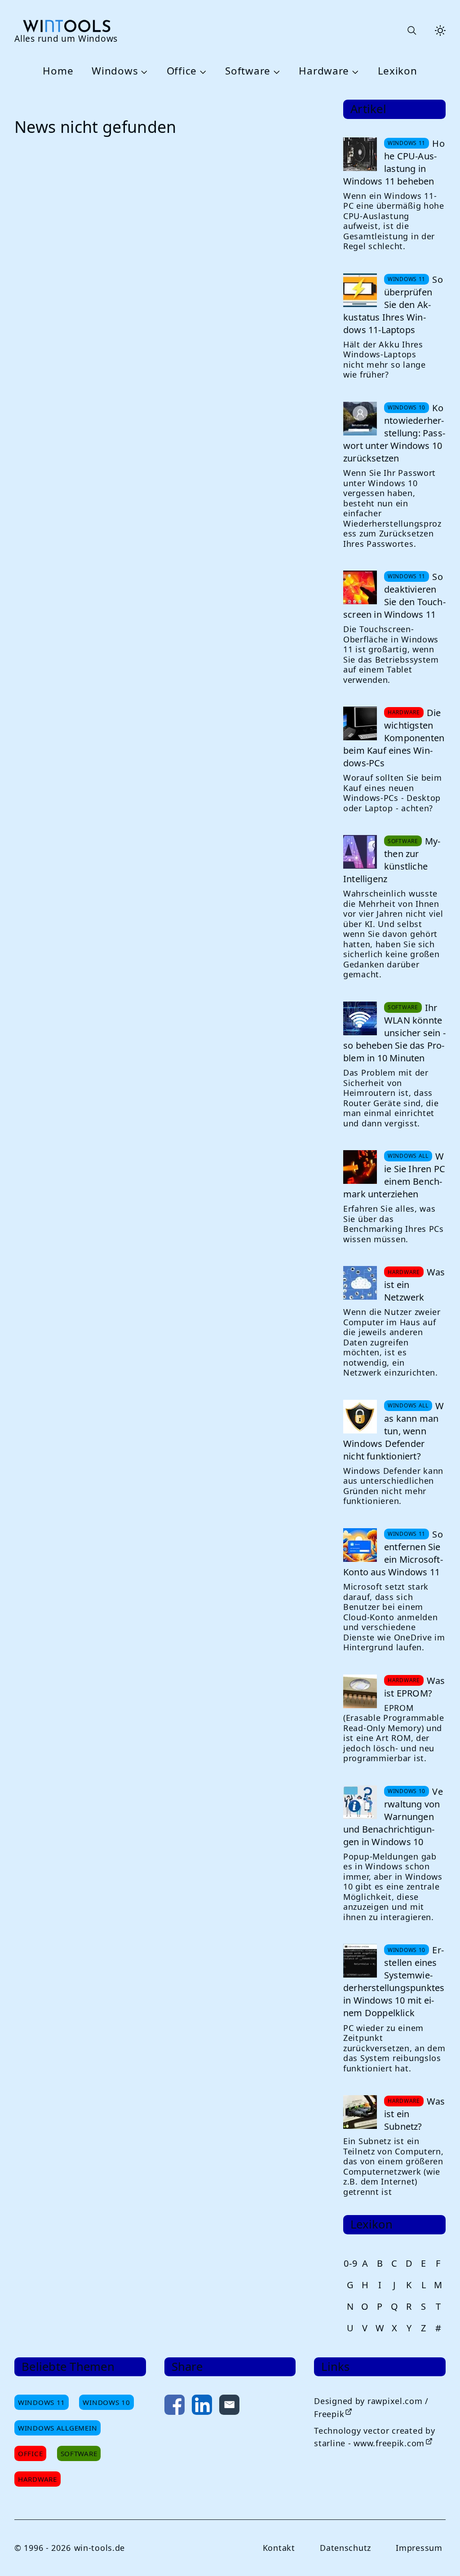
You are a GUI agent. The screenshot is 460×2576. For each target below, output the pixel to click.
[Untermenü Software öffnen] (275, 71)
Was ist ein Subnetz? (415, 2114)
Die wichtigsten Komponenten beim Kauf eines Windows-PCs (394, 738)
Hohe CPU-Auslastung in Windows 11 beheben (394, 162)
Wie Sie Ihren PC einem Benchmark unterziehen (394, 1175)
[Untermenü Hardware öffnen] (354, 71)
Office (182, 71)
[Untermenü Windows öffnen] (143, 71)
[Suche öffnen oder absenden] (411, 31)
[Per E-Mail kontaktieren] (229, 2407)
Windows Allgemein (57, 2428)
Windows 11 (42, 2402)
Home (58, 71)
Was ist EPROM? (415, 1687)
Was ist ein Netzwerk (415, 1285)
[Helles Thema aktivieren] (440, 31)
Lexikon (398, 71)
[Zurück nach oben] (438, 2554)
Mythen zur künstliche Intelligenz (392, 860)
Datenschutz (345, 2548)
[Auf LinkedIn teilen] (202, 2407)
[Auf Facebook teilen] (175, 2407)
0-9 (350, 2263)
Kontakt (279, 2548)
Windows (115, 71)
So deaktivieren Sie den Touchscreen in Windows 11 (394, 596)
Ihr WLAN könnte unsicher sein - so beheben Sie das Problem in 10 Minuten (394, 1033)
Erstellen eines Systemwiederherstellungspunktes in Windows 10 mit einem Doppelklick (394, 1981)
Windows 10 (106, 2402)
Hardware (324, 71)
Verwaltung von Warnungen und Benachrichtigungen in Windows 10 (393, 1817)
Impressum (419, 2548)
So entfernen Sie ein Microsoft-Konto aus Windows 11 (393, 1553)
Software (248, 71)
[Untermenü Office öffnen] (202, 71)
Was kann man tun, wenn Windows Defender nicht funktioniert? (394, 1431)
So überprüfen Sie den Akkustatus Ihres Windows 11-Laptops (393, 305)
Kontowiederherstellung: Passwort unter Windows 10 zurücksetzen (394, 433)
